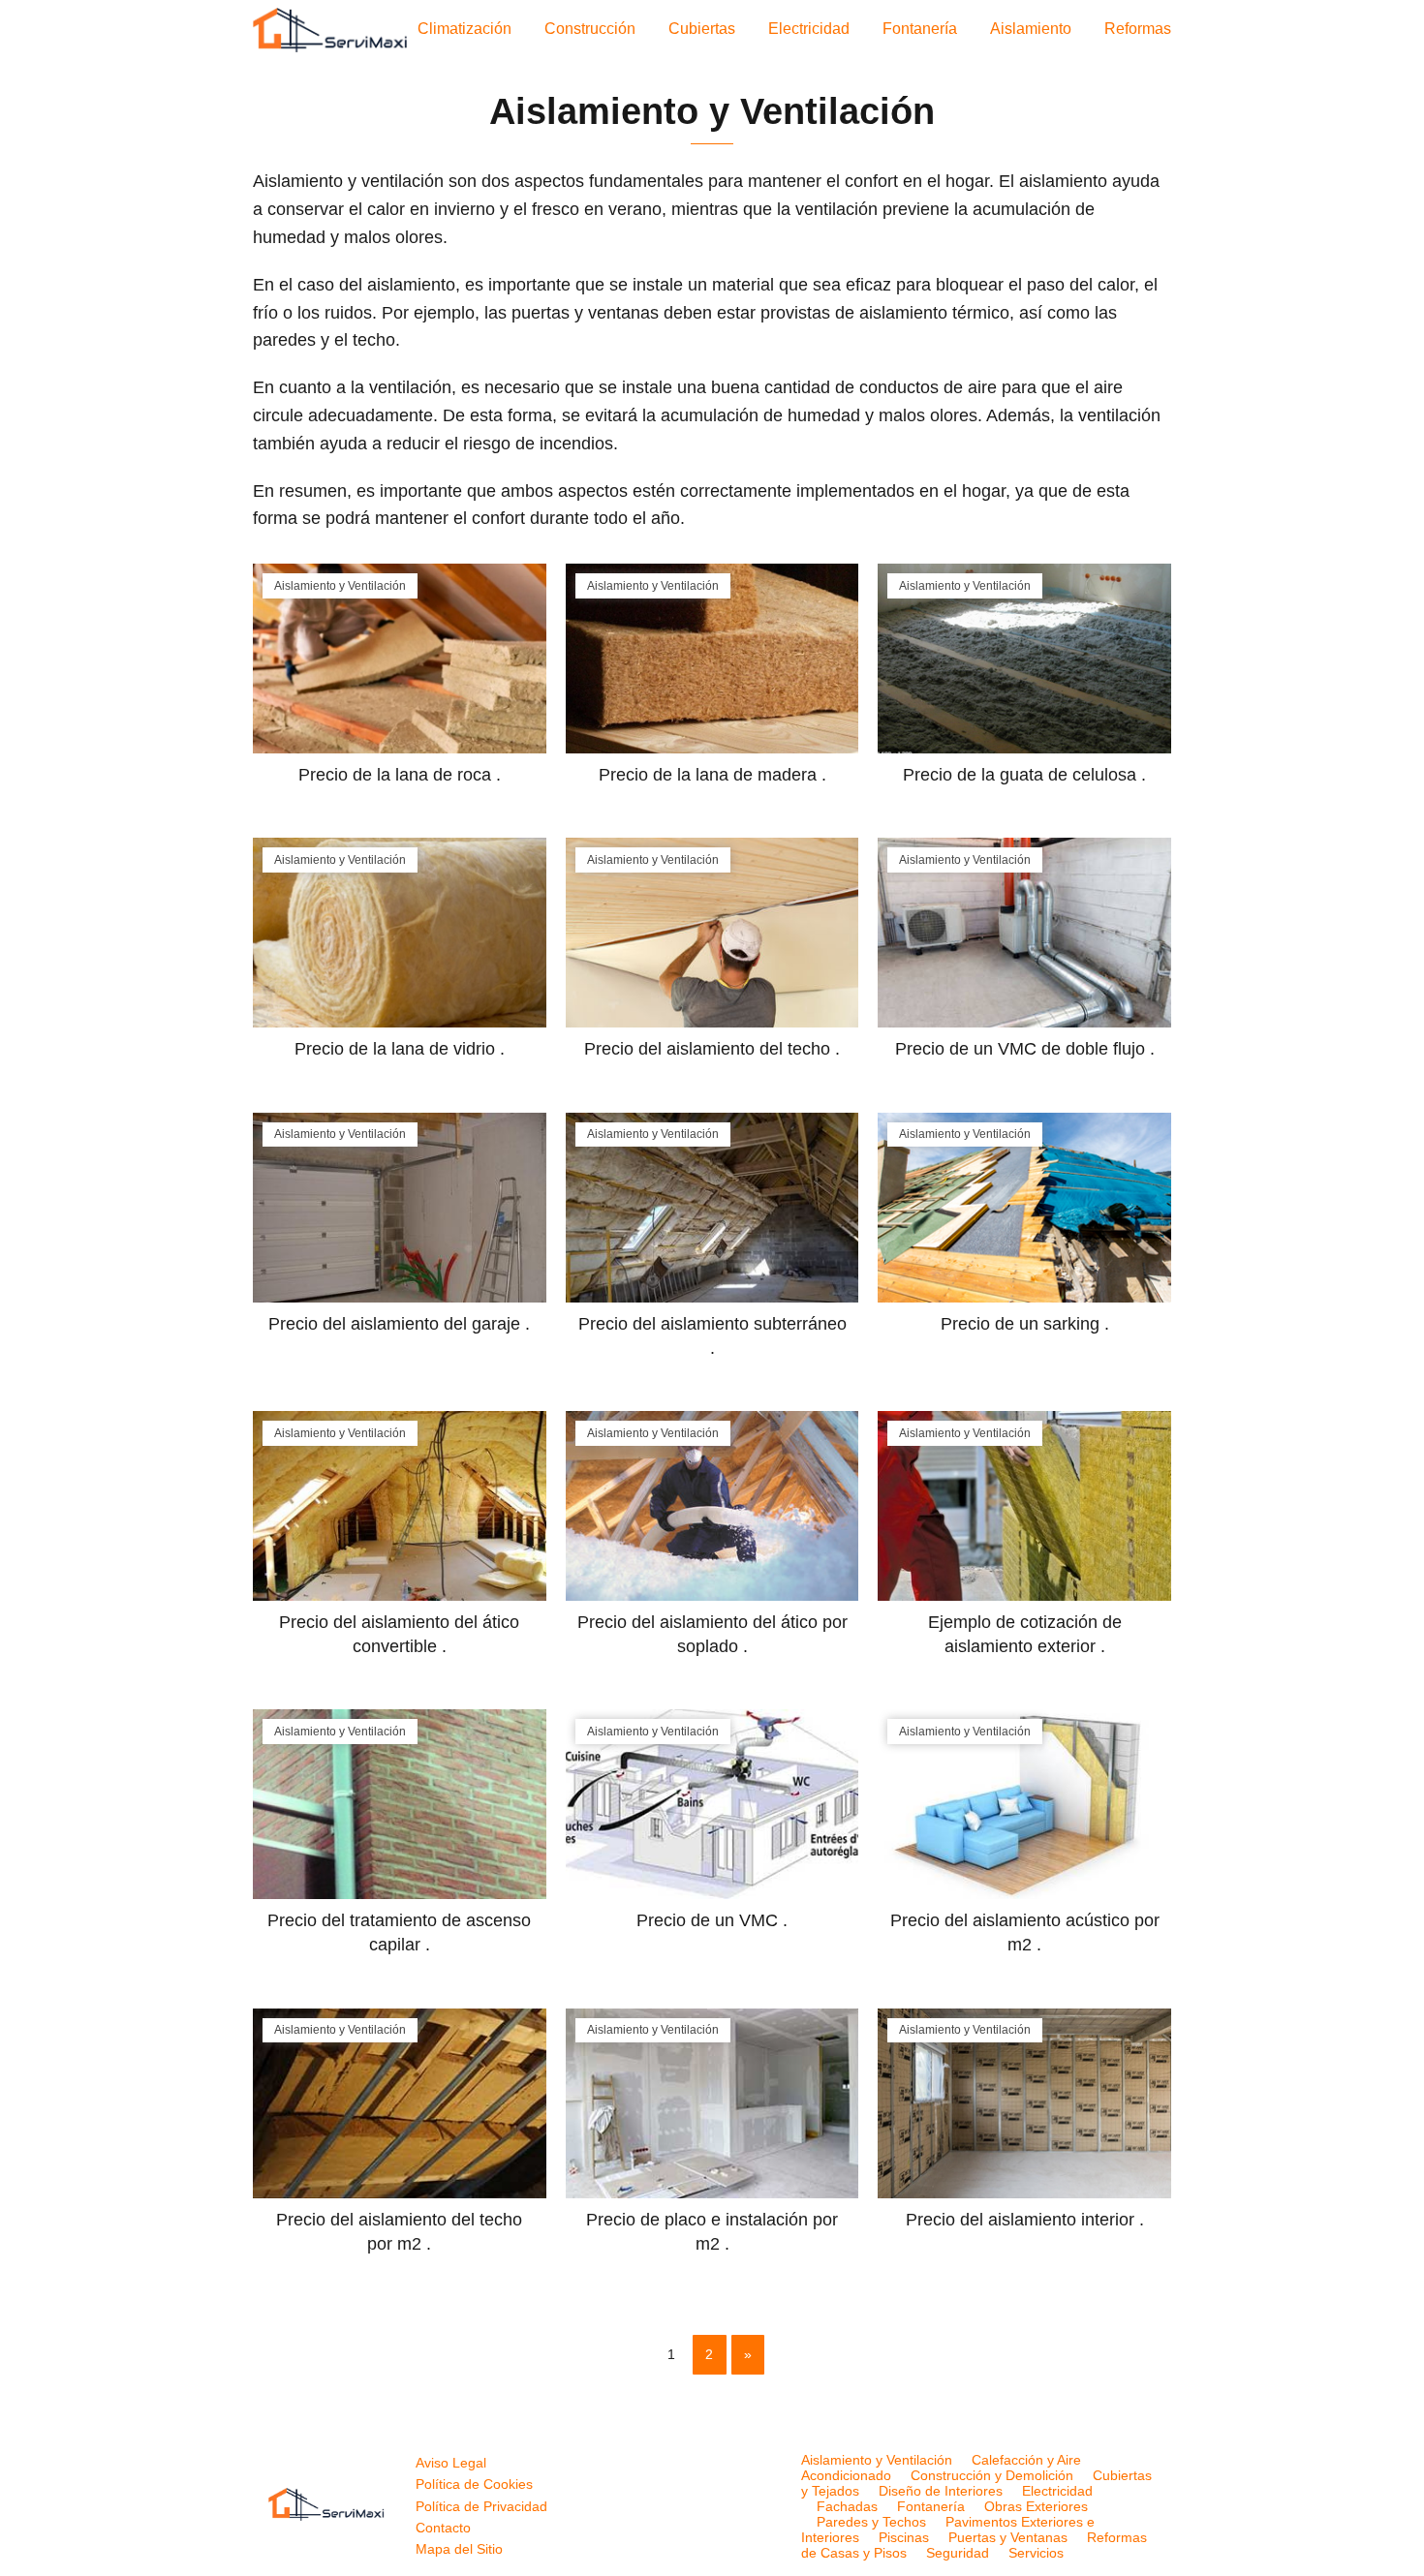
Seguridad (958, 2553)
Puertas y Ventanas (1008, 2537)
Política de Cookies (474, 2484)
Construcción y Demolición (992, 2475)
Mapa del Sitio (459, 2549)
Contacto (443, 2528)
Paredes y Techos (871, 2522)
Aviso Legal (451, 2463)
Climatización (464, 29)
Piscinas (904, 2537)
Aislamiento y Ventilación (877, 2460)
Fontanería (920, 29)
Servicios (1036, 2553)
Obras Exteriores (1036, 2506)
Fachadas (847, 2506)
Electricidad (809, 29)
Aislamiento (1031, 29)
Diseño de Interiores (941, 2491)
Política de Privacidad (481, 2506)
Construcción (590, 29)
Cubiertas (702, 29)
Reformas (1138, 29)
